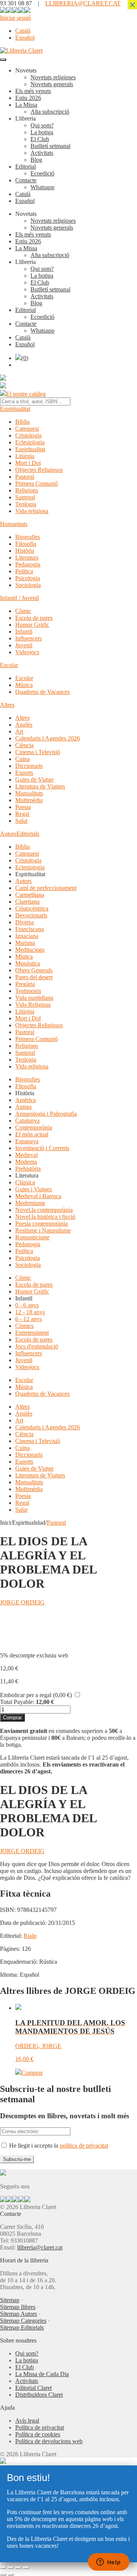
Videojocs (27, 652)
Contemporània (34, 1127)
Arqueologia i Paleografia (46, 1114)
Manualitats (29, 793)
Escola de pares (34, 618)
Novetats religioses (53, 77)
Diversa (25, 922)
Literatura (27, 558)
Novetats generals (52, 84)
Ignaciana (27, 936)
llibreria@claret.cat (40, 2247)
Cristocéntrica (32, 908)
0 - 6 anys (27, 1305)
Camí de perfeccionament (46, 888)
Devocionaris (31, 915)
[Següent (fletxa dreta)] (11, 2574)
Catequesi (27, 429)
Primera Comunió (37, 484)
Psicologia (28, 578)
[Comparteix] (18, 2568)
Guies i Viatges (33, 1189)
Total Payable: (17, 1702)
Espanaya (27, 1141)
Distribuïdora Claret (39, 2395)
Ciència (24, 745)
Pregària (25, 984)
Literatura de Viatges (40, 786)
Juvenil (24, 645)
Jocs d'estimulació (37, 1346)
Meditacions (30, 950)
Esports (24, 773)
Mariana (25, 943)
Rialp (30, 1936)
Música (24, 685)
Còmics (24, 1326)
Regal (22, 814)
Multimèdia (29, 800)
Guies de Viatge (34, 780)
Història (25, 551)
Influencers (29, 638)
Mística (24, 957)
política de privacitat (84, 2146)
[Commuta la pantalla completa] (11, 2568)
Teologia (26, 504)
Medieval (26, 1155)
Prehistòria (28, 1169)
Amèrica (25, 1100)
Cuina (22, 759)
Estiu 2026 (28, 98)
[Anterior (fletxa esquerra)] (3, 2574)
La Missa (26, 105)
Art (19, 731)
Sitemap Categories (23, 2321)
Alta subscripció (50, 112)
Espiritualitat (15, 409)
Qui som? (42, 125)
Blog (36, 160)
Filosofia (26, 544)
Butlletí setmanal (50, 146)
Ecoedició (42, 173)
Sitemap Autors (18, 2314)
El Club (40, 139)
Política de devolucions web (49, 2441)
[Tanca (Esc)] (26, 2568)
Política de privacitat (40, 2427)
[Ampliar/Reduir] (3, 2568)
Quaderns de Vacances (42, 692)
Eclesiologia (30, 442)
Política (24, 571)
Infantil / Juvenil (19, 598)
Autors (8, 834)
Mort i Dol (28, 463)
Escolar (9, 665)
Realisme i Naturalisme (43, 1230)
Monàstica (28, 963)
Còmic (23, 611)
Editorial (25, 167)
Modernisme (30, 1203)
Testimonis (28, 991)
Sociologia (28, 585)
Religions (27, 490)
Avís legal (27, 2421)
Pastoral (25, 477)
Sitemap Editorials (22, 2327)
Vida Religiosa (33, 1005)
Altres (7, 705)
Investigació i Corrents (42, 1148)
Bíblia (22, 422)
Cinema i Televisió (38, 752)
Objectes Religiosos (39, 470)
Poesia (23, 807)
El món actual (32, 1134)
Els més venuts (33, 91)
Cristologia (28, 435)
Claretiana (27, 902)
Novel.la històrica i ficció (45, 1217)
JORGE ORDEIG (22, 1602)
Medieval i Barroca (38, 1196)
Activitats (42, 153)
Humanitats (14, 524)
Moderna (26, 1162)
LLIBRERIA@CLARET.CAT (83, 3)
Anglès (24, 725)
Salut (21, 821)
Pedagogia (28, 564)
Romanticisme (32, 1237)
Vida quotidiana (34, 998)
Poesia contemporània (41, 1224)
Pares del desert (34, 977)
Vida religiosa (32, 511)
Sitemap (10, 2300)
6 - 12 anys (29, 1319)
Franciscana (29, 929)
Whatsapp (42, 187)
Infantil (24, 632)
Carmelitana (30, 895)
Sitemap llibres (18, 2307)
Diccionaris (29, 766)
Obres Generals (34, 970)
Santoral (25, 497)
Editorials (28, 834)
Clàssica (25, 1182)
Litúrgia (25, 456)
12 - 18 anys (30, 1312)
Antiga (23, 1107)
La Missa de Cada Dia (42, 2374)
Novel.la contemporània (44, 1210)
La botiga (42, 132)
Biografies (28, 537)
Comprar (12, 1718)
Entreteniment (32, 1333)
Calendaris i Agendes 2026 (48, 738)
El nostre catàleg (26, 394)
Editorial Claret (33, 2388)
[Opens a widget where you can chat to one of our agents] (108, 2563)
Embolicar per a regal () (36, 1695)
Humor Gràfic (32, 625)
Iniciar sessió (15, 18)
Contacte (26, 180)
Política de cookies (38, 2434)
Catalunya (27, 1121)
